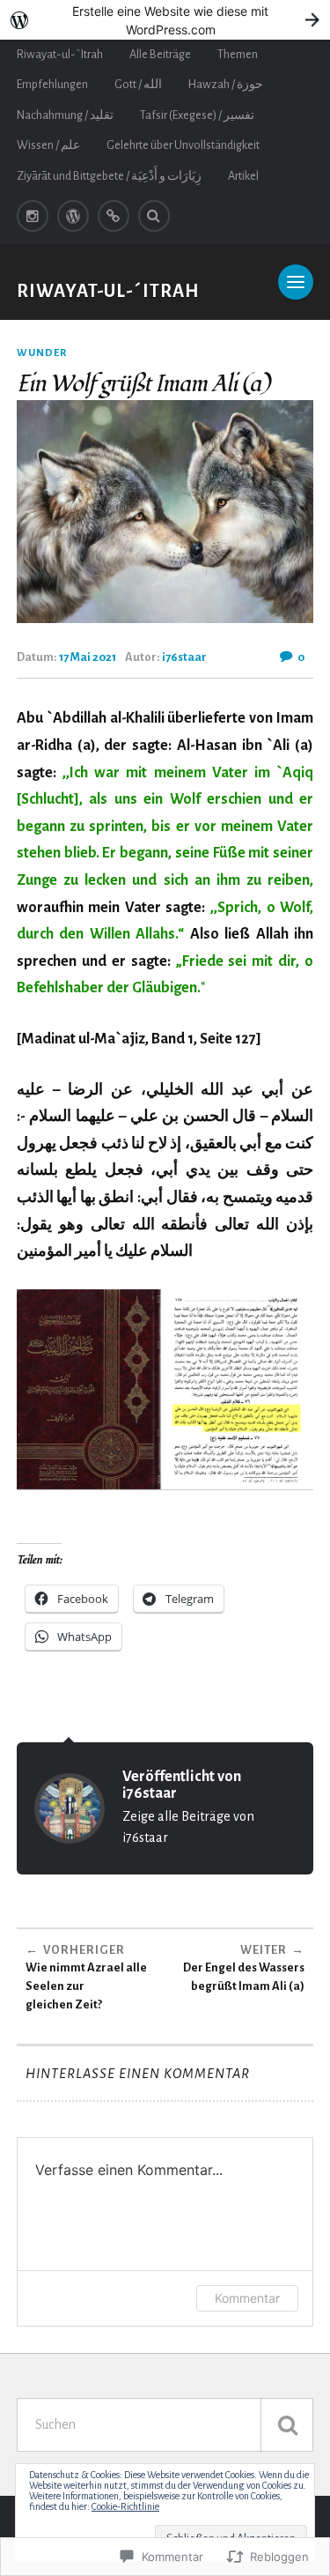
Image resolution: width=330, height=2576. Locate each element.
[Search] (154, 216)
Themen (238, 54)
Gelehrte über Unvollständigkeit (183, 145)
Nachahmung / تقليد (65, 115)
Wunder (42, 353)
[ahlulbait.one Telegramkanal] (114, 216)
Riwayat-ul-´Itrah (108, 291)
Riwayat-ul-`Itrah (60, 54)
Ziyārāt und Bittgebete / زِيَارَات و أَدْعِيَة (109, 176)
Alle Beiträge (160, 54)
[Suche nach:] (165, 2425)
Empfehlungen (52, 84)
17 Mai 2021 (88, 657)
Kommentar (247, 2298)
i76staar (184, 657)
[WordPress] (73, 216)
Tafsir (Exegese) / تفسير (197, 115)
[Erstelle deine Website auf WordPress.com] (165, 20)
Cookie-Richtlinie (125, 2506)
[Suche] (287, 2425)
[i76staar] (33, 216)
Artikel (243, 176)
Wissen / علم (48, 145)
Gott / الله (138, 84)
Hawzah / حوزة (226, 84)
